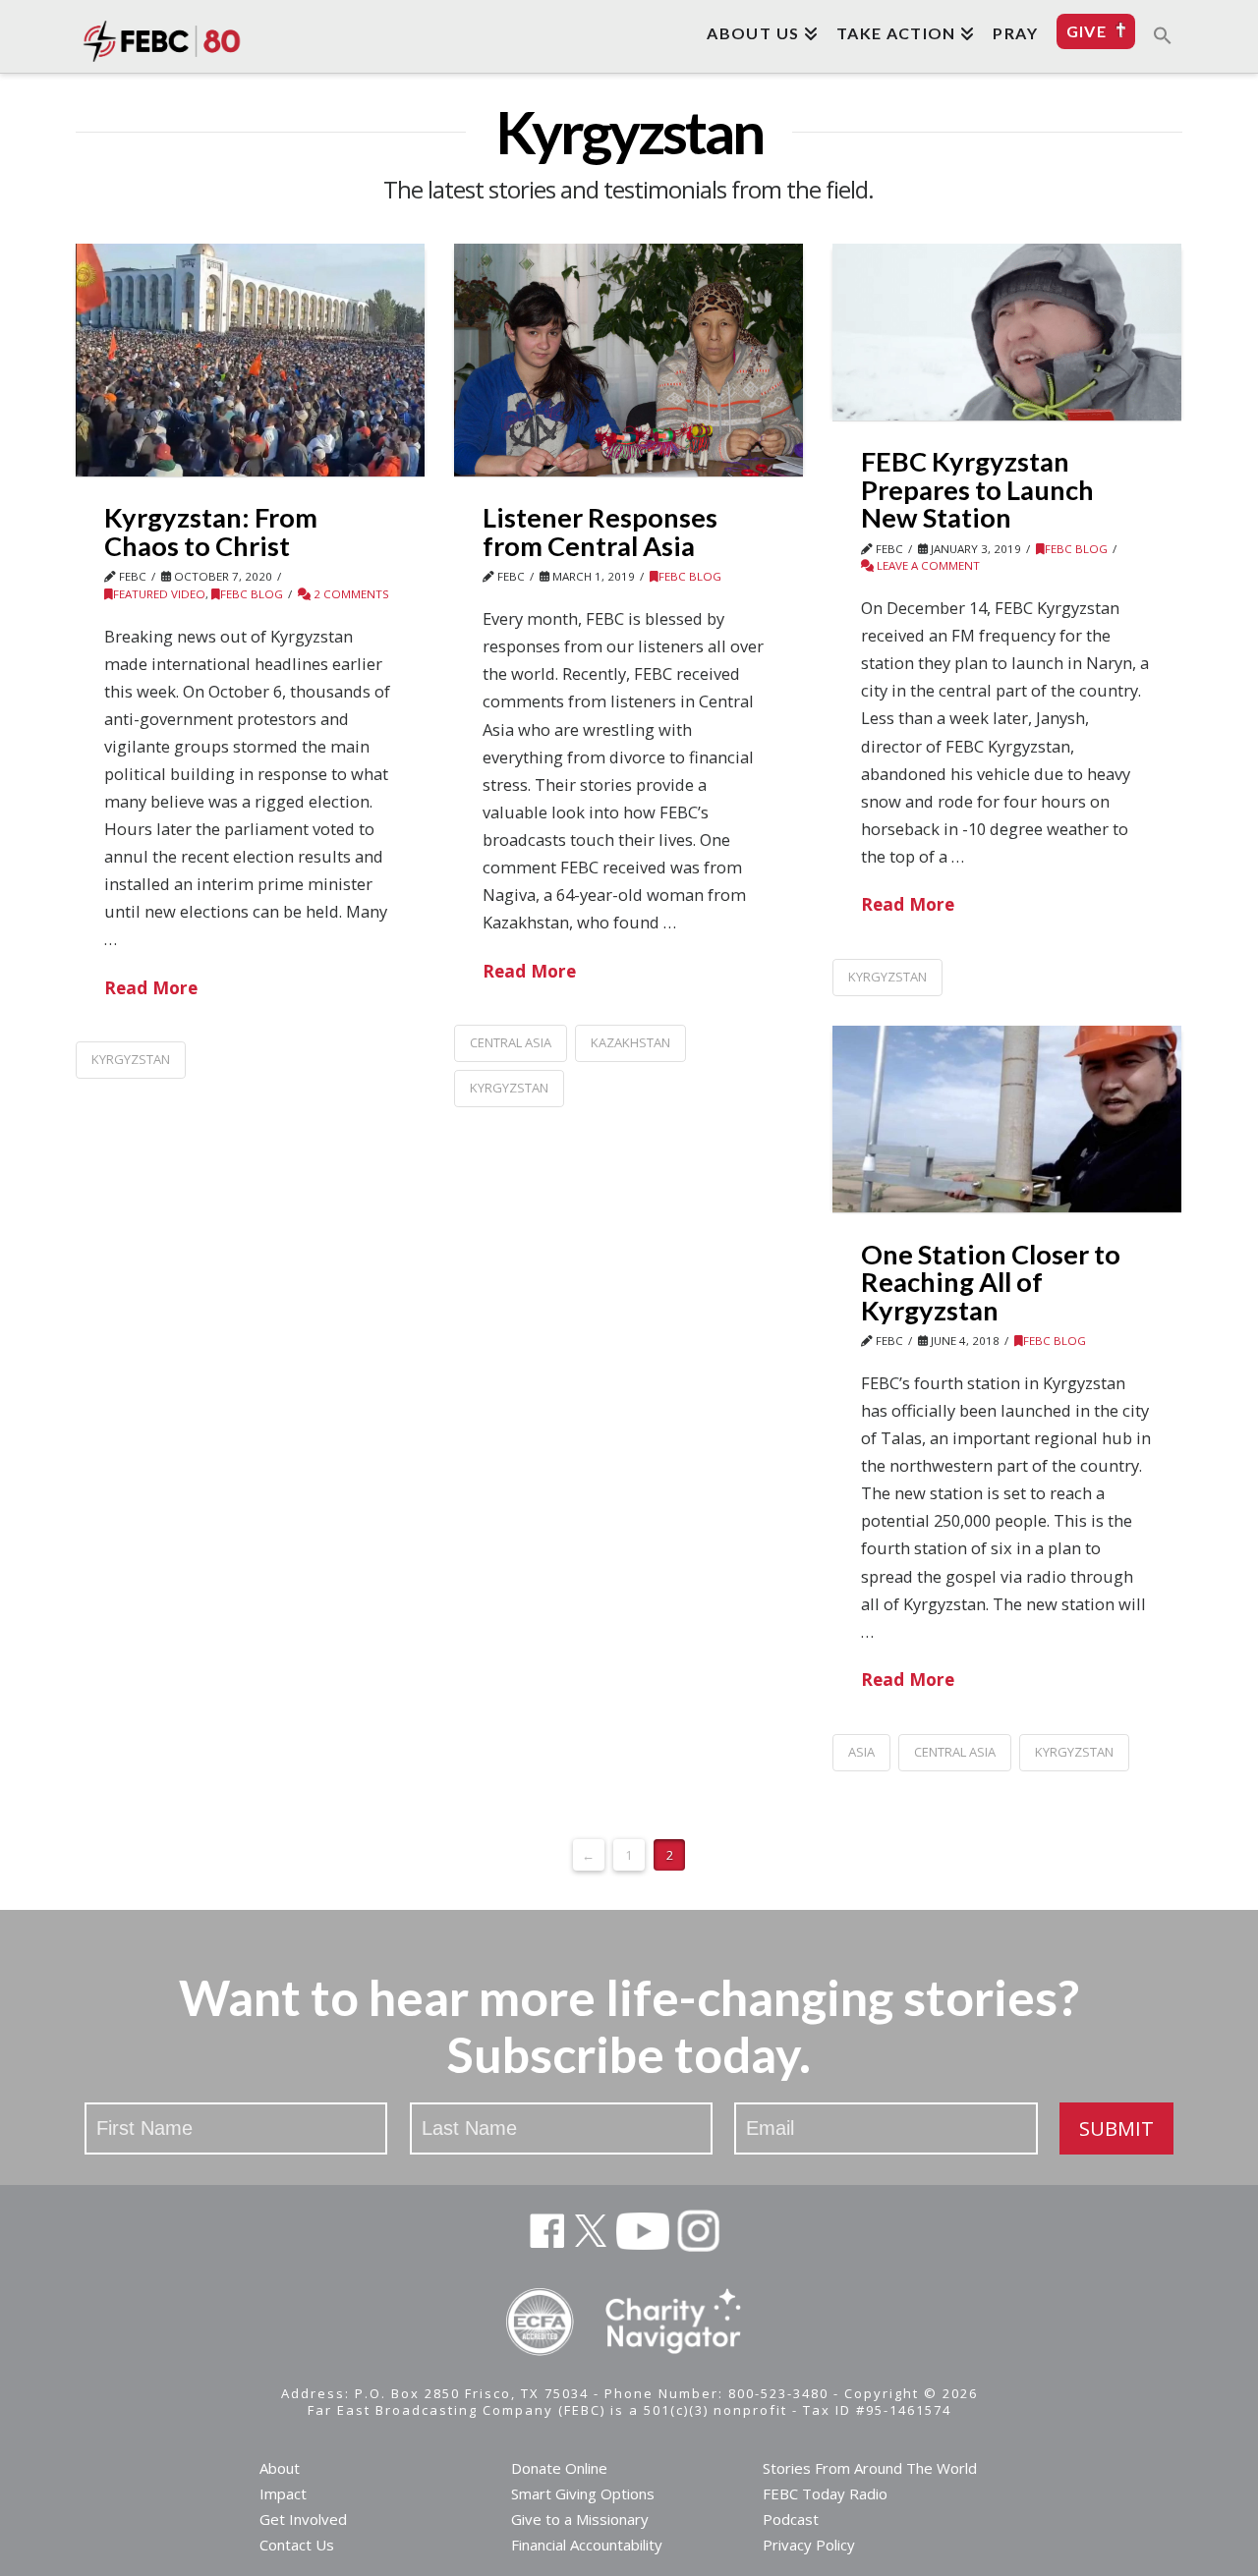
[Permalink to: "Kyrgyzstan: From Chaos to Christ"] (250, 360)
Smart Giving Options (583, 2493)
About (280, 2468)
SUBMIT (1116, 2128)
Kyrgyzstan (131, 1059)
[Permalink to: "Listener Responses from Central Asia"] (629, 360)
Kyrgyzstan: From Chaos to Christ (211, 532)
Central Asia (511, 1042)
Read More (151, 987)
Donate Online (559, 2468)
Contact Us (297, 2545)
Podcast (791, 2519)
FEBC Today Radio (825, 2493)
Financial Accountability (587, 2545)
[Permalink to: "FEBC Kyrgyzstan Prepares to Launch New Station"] (1007, 332)
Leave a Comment (927, 565)
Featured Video (159, 594)
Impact (283, 2493)
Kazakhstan (630, 1042)
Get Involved (303, 2519)
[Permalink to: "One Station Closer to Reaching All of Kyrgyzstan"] (1007, 1119)
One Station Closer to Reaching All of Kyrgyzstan (991, 1282)
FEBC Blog (252, 594)
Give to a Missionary (580, 2519)
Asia (861, 1752)
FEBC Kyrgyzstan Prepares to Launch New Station (977, 489)
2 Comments (350, 594)
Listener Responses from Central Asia (600, 532)
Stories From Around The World (870, 2468)
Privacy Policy (809, 2545)
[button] (1163, 34)
